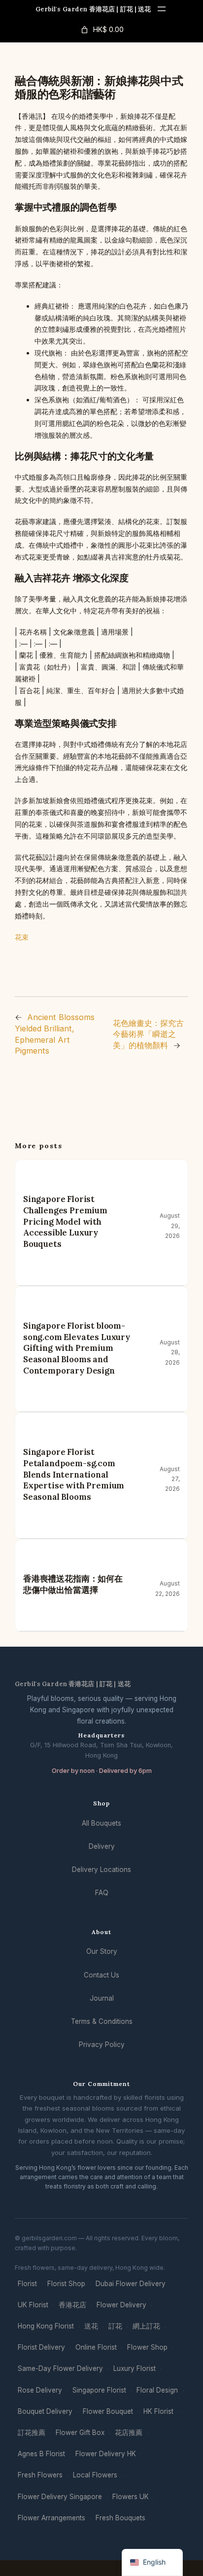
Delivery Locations (101, 1870)
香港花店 (72, 2305)
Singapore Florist (99, 2390)
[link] (101, 30)
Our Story (102, 1951)
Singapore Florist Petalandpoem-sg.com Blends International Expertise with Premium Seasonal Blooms (74, 1474)
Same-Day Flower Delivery (60, 2368)
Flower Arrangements (51, 2518)
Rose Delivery (40, 2390)
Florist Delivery (41, 2347)
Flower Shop (147, 2347)
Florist (27, 2284)
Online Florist (96, 2347)
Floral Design (157, 2390)
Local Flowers (95, 2475)
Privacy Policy (102, 2045)
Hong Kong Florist (46, 2326)
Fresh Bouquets (120, 2518)
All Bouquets (101, 1823)
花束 (22, 937)
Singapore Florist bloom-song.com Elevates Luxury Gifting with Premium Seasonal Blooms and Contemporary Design (77, 1348)
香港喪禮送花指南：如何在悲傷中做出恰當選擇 (73, 1584)
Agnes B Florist (41, 2454)
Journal (102, 1998)
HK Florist (158, 2411)
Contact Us (101, 1975)
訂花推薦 (32, 2433)
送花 (91, 2326)
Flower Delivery (121, 2305)
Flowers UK (131, 2497)
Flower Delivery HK (106, 2454)
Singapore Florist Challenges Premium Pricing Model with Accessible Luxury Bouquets (65, 1221)
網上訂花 (146, 2326)
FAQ (102, 1893)
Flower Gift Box (80, 2433)
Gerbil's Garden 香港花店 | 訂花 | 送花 (93, 9)
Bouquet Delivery (45, 2411)
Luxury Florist (135, 2368)
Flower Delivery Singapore (60, 2497)
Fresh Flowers (40, 2475)
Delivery (102, 1846)
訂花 (115, 2326)
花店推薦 (129, 2433)
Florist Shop (66, 2284)
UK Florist (33, 2305)
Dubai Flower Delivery (131, 2284)
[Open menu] (162, 9)
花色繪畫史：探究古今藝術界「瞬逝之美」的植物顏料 (148, 1034)
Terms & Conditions (102, 2021)
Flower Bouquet (108, 2411)
